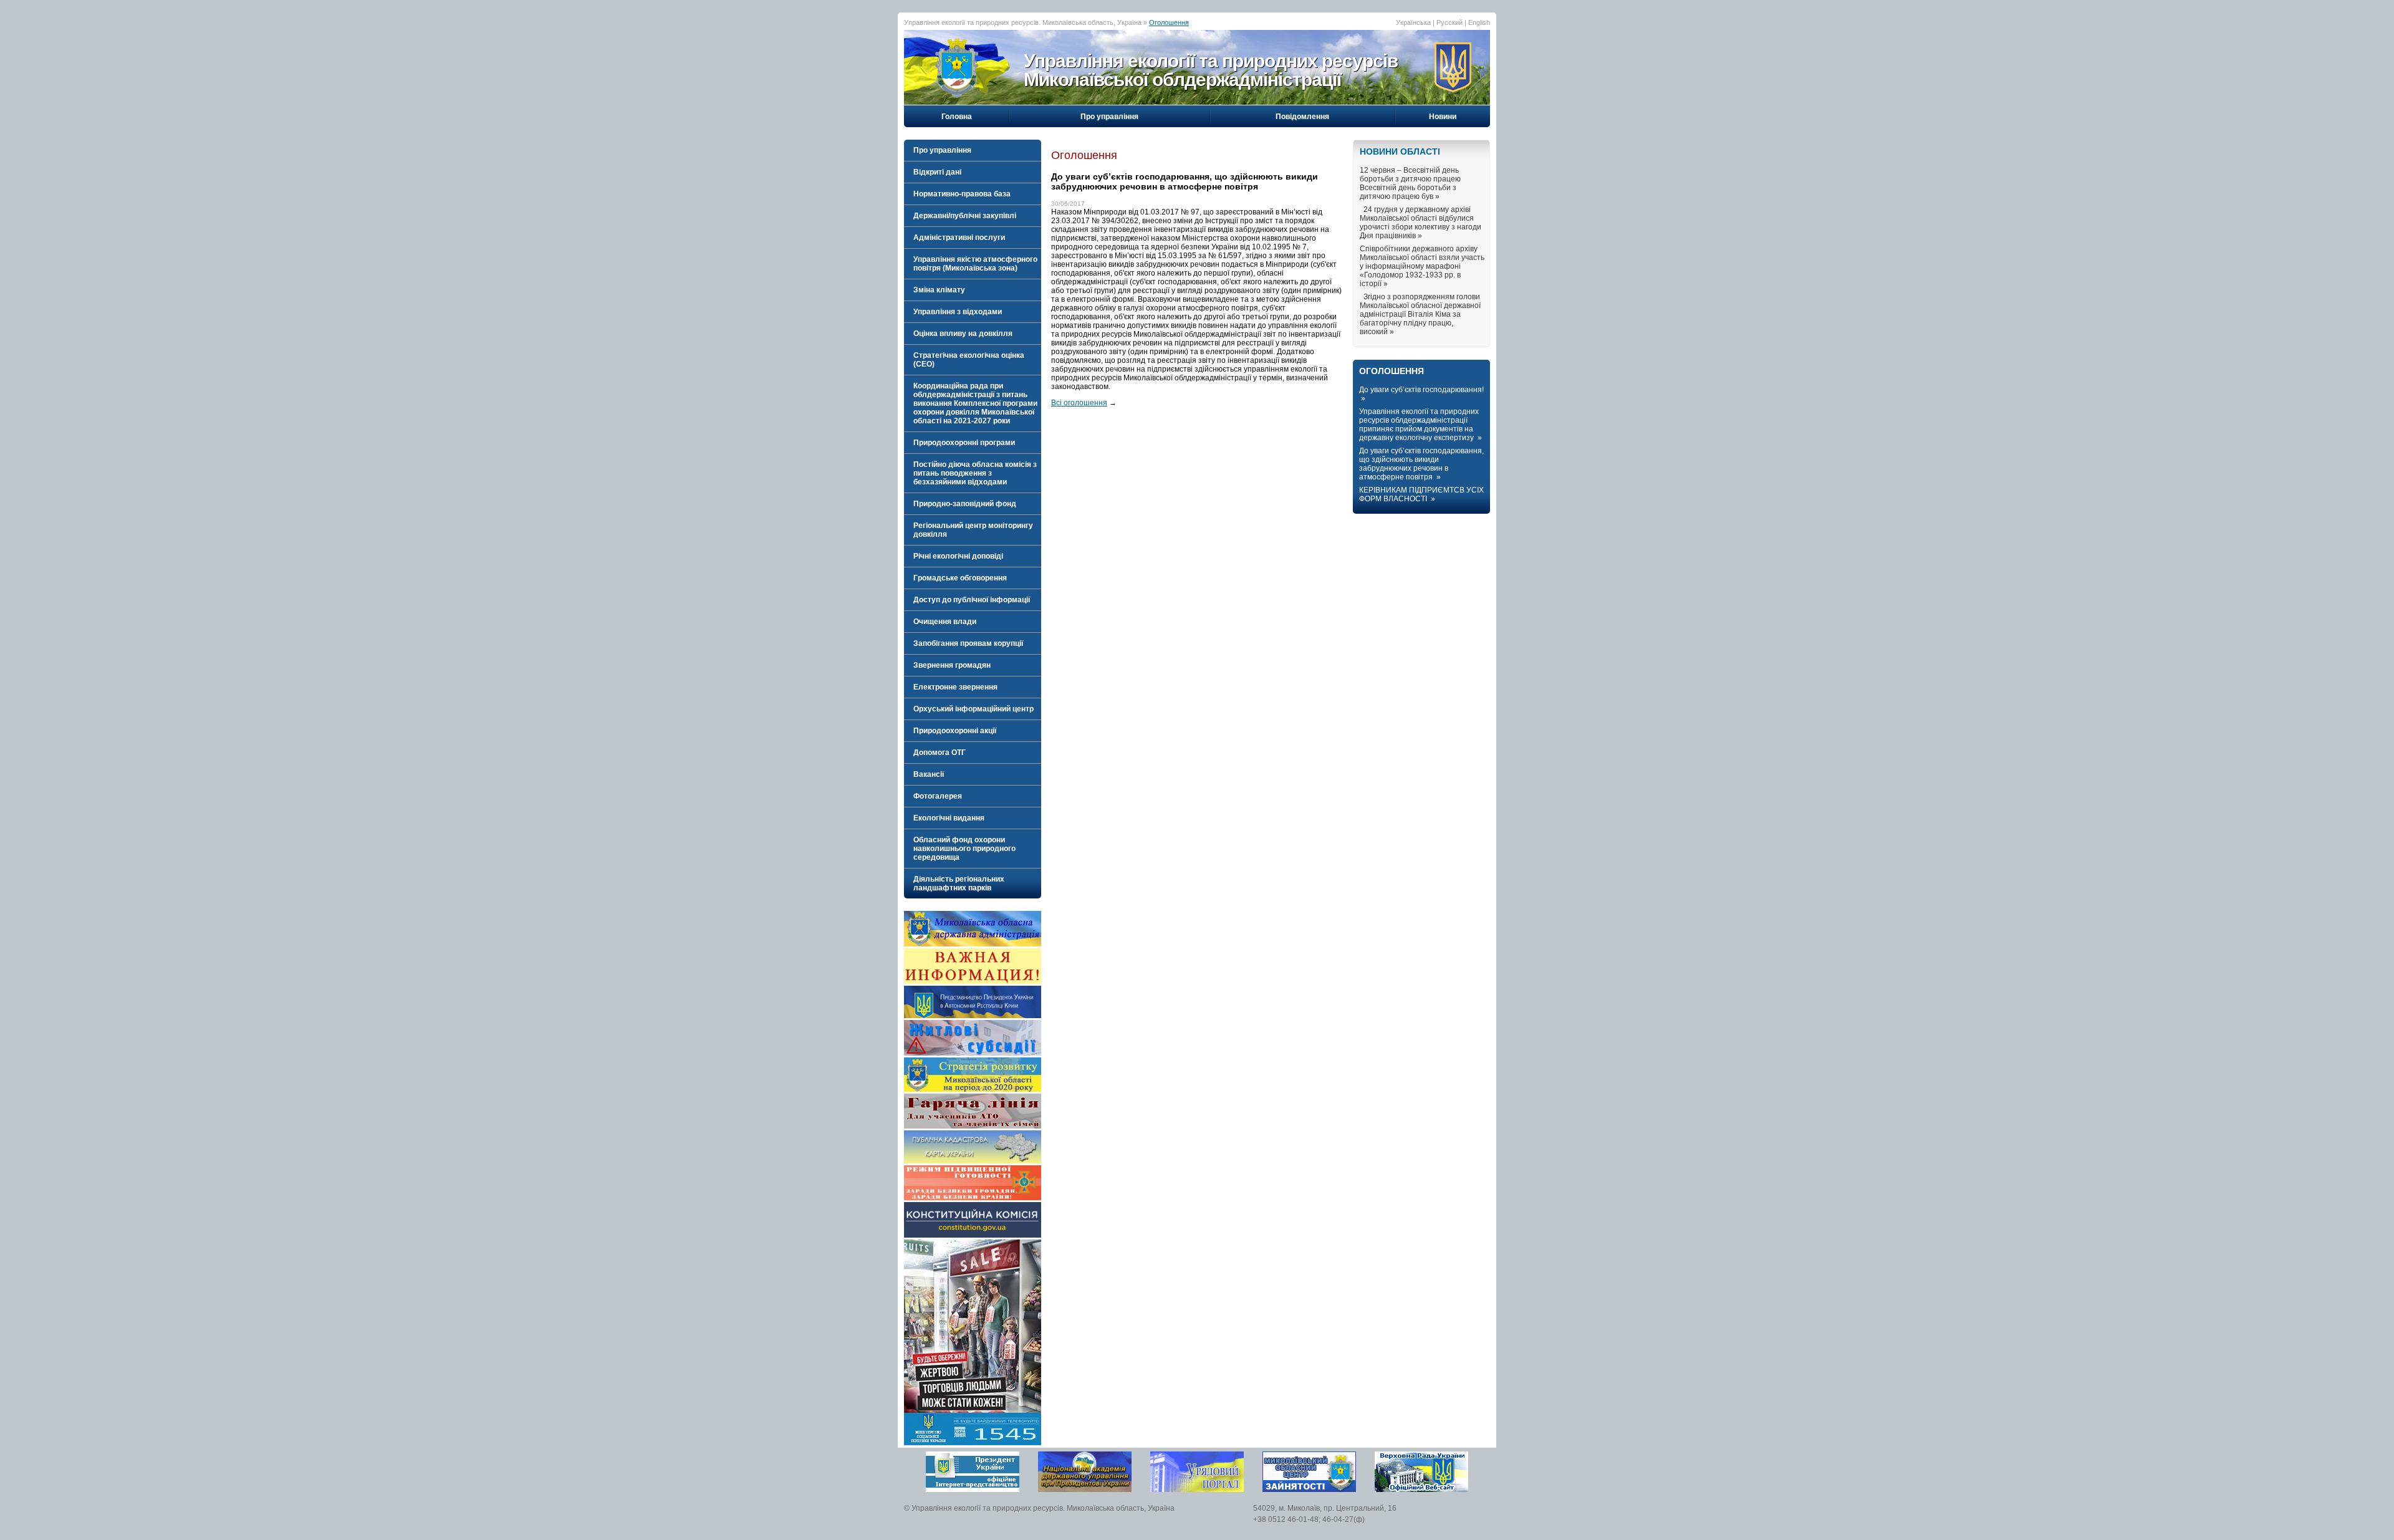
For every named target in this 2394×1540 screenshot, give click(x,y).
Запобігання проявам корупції (968, 643)
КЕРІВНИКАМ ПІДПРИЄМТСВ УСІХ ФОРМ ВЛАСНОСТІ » (1421, 494)
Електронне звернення (955, 687)
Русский (1449, 22)
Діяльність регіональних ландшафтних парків (959, 883)
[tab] (973, 150)
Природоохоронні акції (955, 731)
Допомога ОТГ (940, 753)
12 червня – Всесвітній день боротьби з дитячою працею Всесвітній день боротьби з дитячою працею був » (1410, 183)
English (1479, 22)
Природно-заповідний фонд (965, 504)
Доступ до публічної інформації (972, 600)
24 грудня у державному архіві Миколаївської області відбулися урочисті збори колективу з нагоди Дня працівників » (1421, 223)
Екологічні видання (949, 818)
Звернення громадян (952, 665)
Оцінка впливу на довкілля (963, 334)
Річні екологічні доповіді (958, 556)
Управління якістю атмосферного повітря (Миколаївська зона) (975, 264)
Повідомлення (1302, 117)
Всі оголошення (1079, 403)
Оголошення (1169, 22)
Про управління (1109, 117)
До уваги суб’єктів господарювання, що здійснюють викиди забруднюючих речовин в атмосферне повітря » (1421, 464)
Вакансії (929, 774)
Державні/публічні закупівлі (965, 216)
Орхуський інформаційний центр (973, 709)
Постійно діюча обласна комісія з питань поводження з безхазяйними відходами (975, 473)
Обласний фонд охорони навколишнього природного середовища (964, 849)
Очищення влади (945, 622)
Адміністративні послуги (959, 238)
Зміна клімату (939, 290)
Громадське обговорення (960, 578)
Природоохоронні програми (964, 443)
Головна (957, 117)
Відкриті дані (937, 172)
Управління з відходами (958, 312)
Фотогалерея (938, 796)
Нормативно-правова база (962, 194)
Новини (1443, 117)
